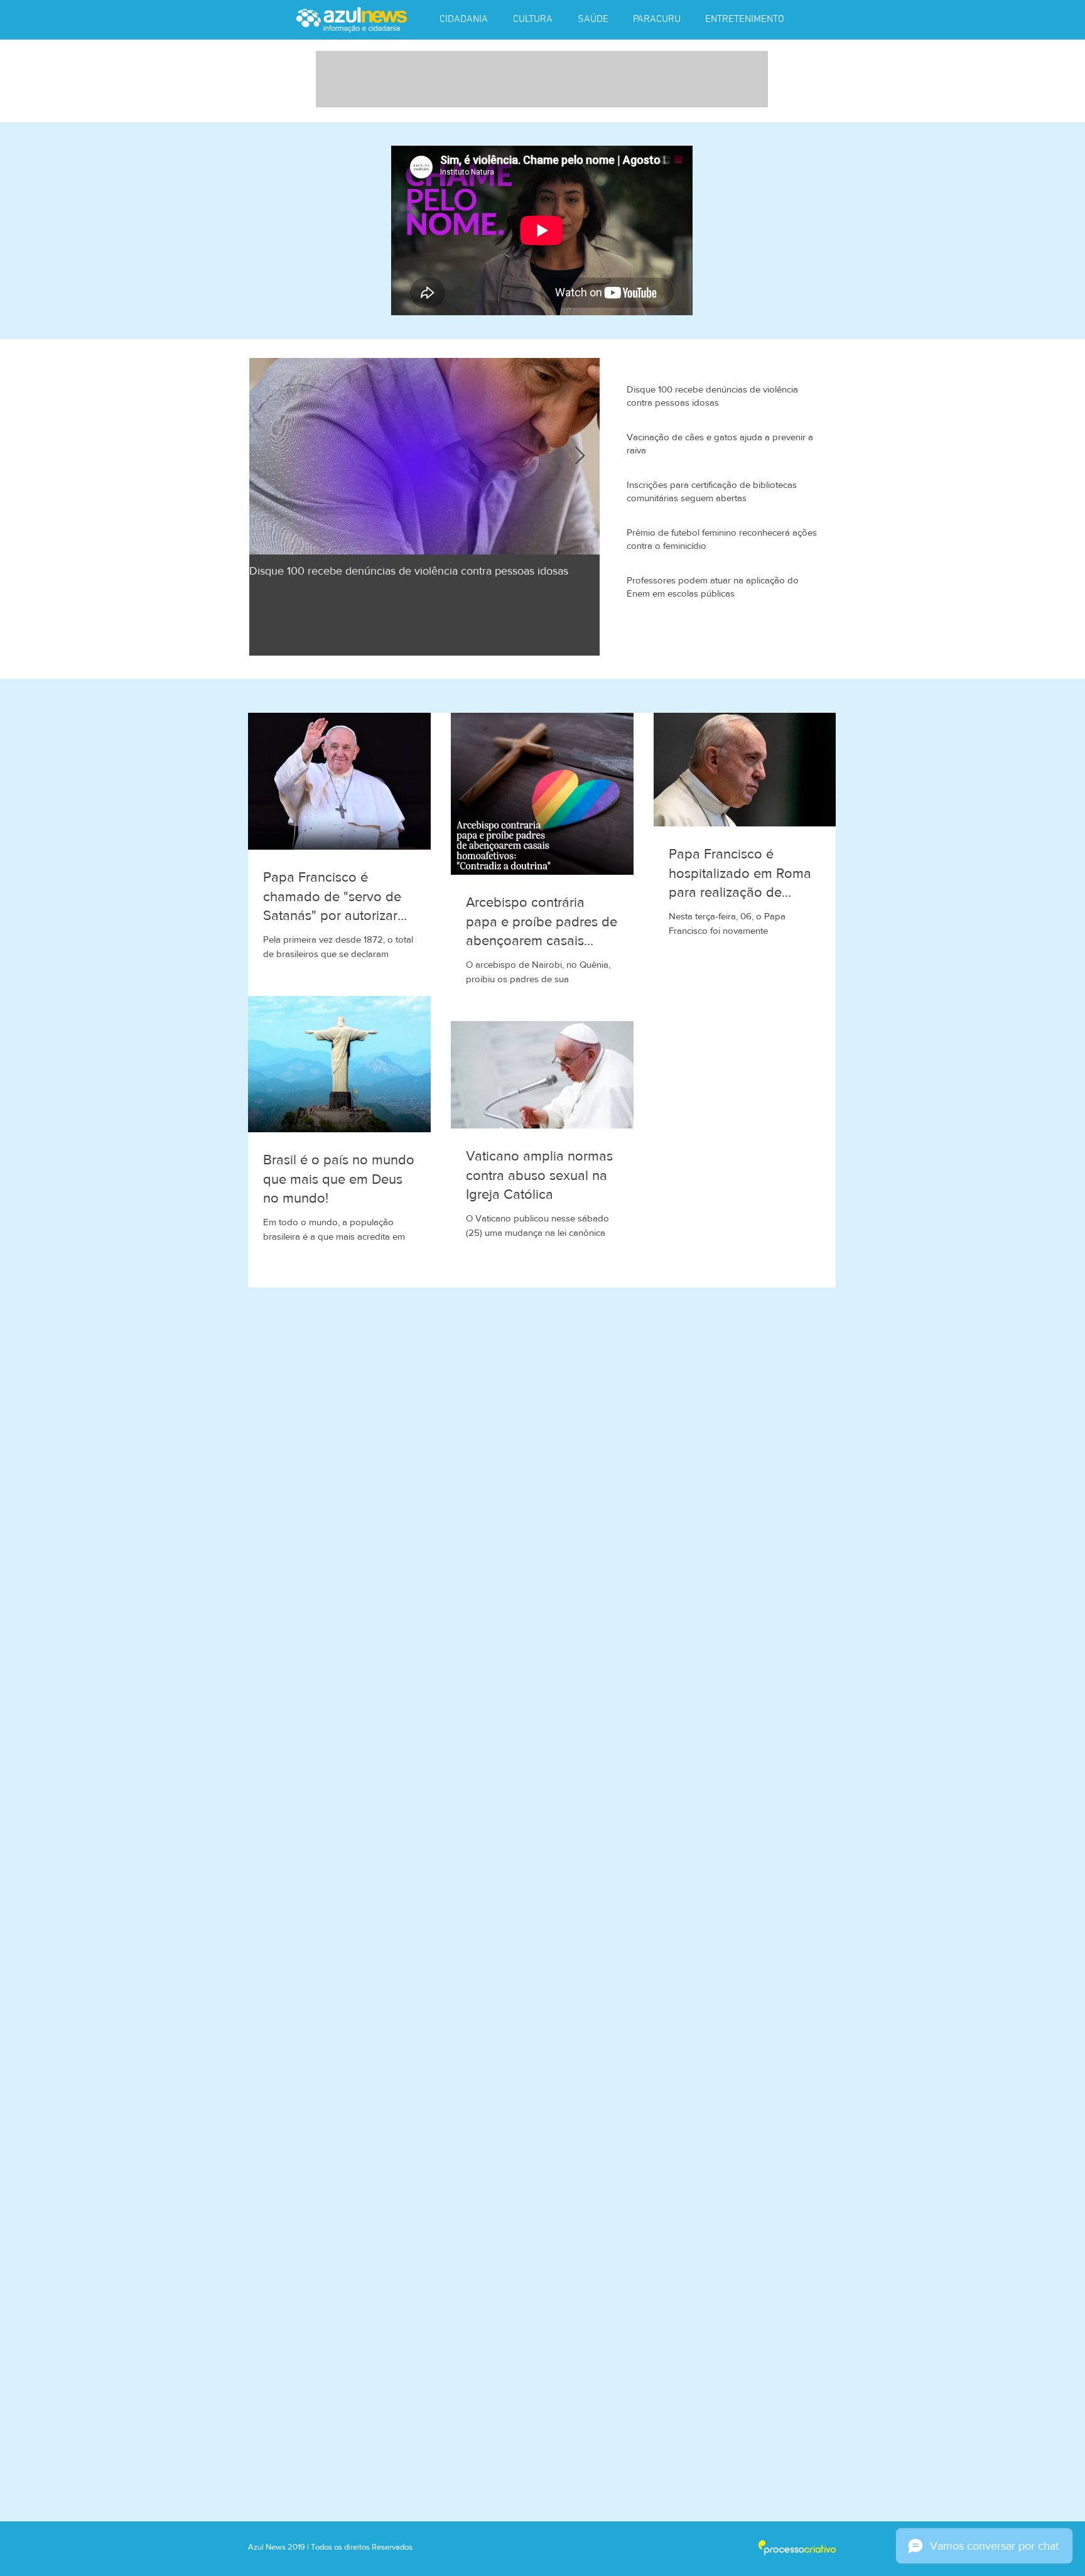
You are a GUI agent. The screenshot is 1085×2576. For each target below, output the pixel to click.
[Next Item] (580, 456)
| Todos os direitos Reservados (360, 2547)
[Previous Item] (269, 456)
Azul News (267, 2547)
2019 (297, 2547)
